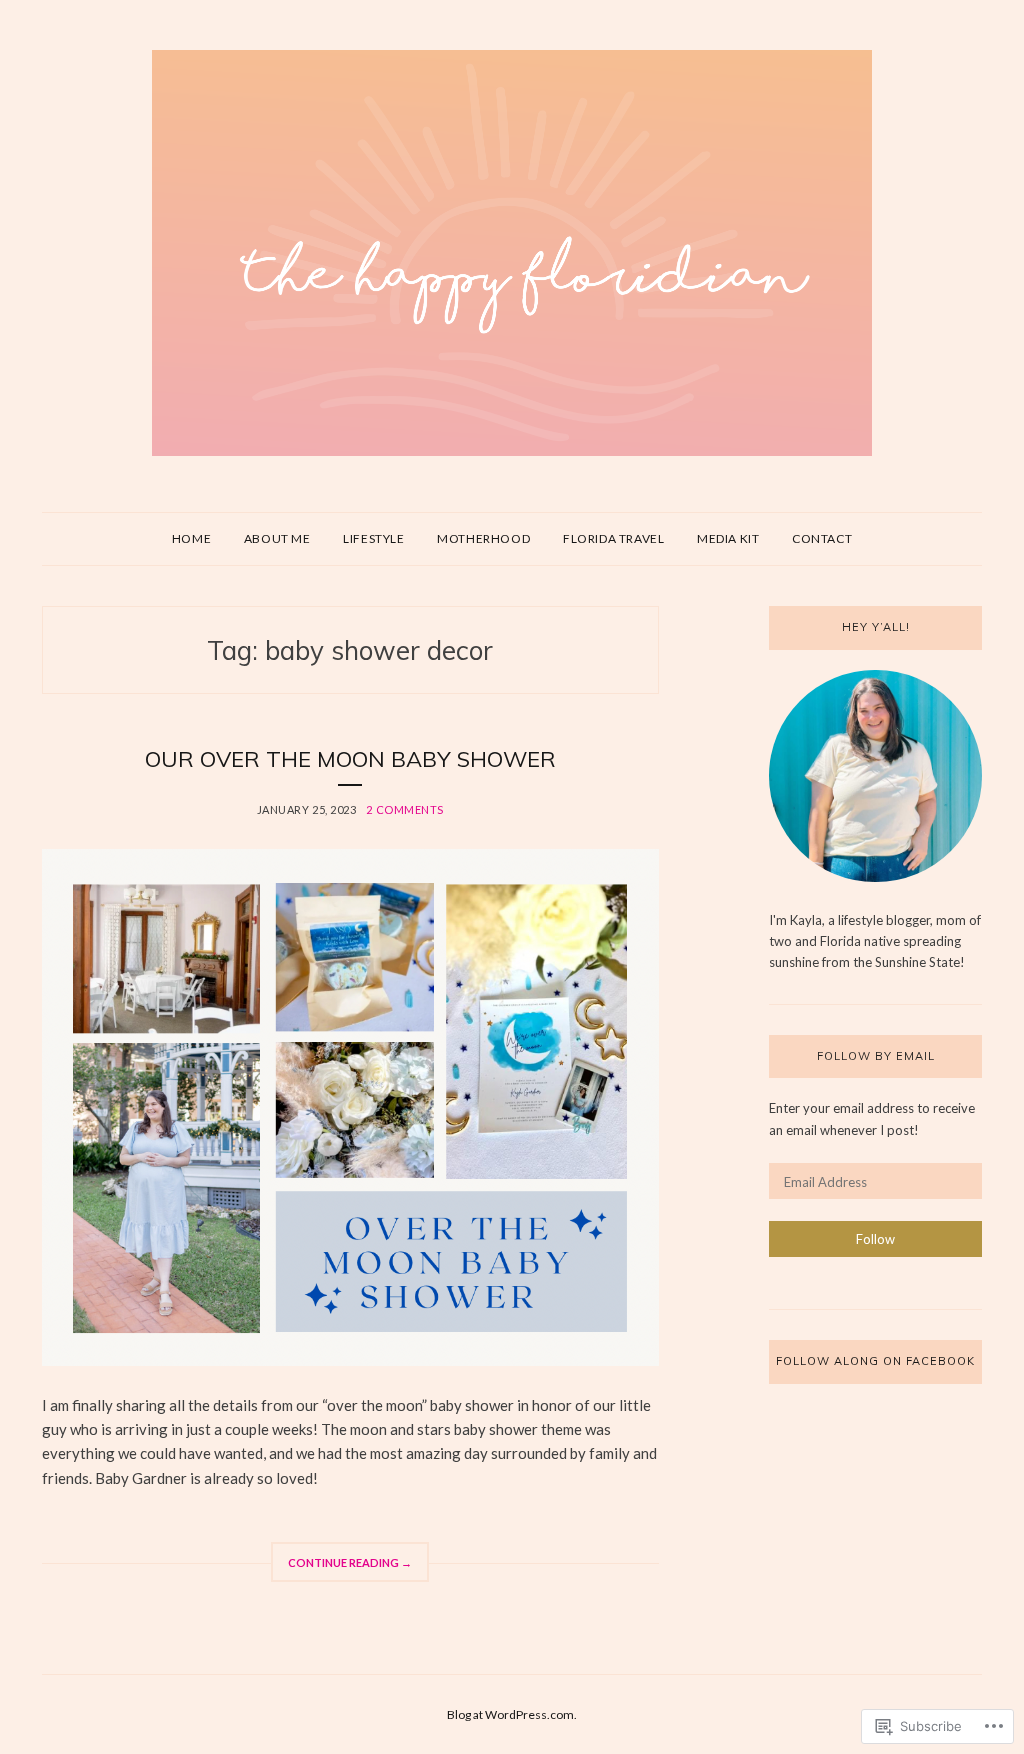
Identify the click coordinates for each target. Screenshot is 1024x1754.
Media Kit (728, 538)
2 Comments (405, 809)
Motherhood (483, 538)
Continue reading (341, 1569)
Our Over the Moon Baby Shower (350, 759)
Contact (822, 538)
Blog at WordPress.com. (512, 1714)
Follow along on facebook (875, 1361)
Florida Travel (613, 538)
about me (277, 538)
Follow (875, 1239)
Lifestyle (373, 538)
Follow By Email (876, 1056)
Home (191, 538)
